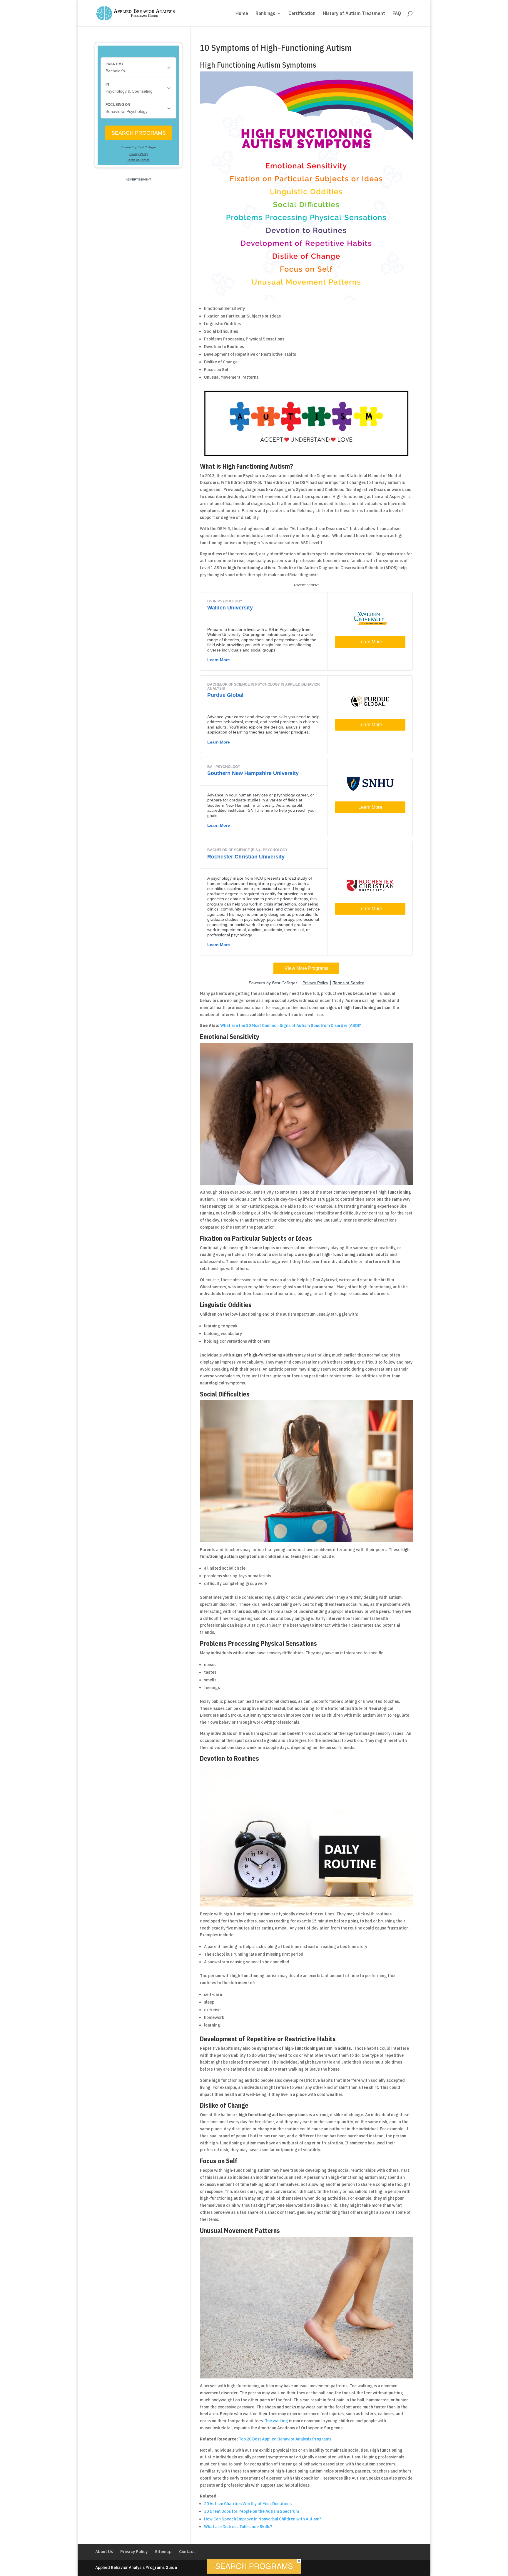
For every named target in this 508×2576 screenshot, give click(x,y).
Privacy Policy (134, 2552)
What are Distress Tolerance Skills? (238, 2527)
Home (242, 14)
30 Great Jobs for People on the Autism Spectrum (252, 2511)
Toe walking (276, 2421)
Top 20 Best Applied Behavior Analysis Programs (285, 2439)
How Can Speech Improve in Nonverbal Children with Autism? (263, 2519)
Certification (302, 14)
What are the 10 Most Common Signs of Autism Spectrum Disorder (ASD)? (291, 1025)
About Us (104, 2552)
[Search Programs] (254, 2572)
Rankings (265, 14)
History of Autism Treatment (354, 14)
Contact (187, 2552)
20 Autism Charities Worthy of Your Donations (248, 2504)
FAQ (397, 14)
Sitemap (163, 2552)
